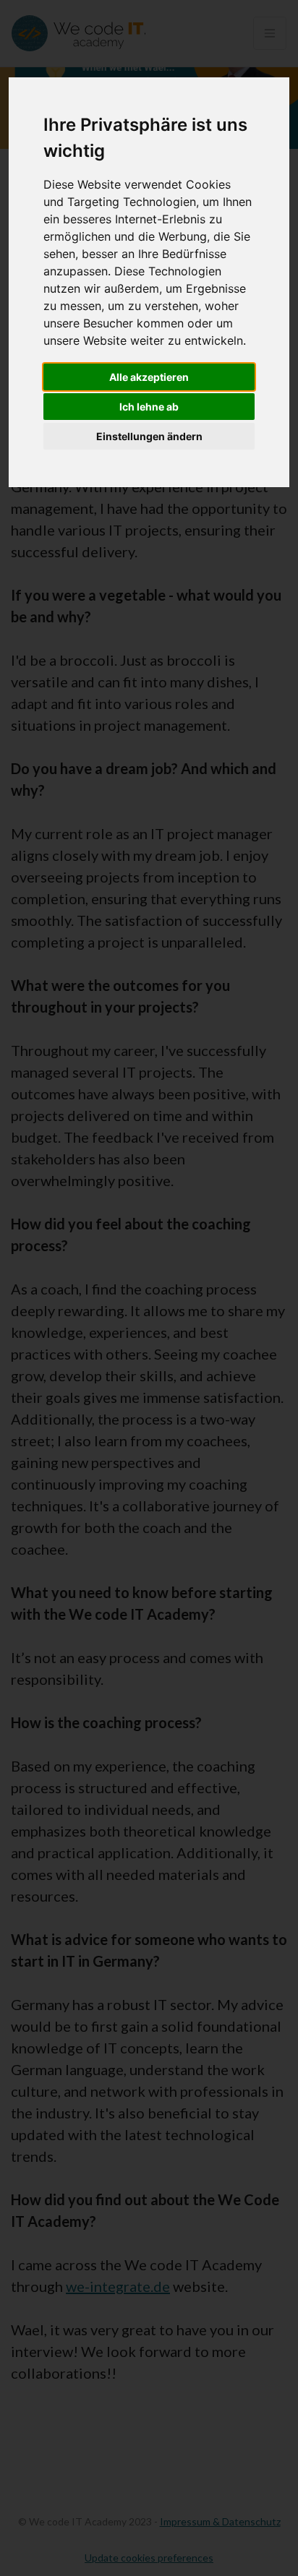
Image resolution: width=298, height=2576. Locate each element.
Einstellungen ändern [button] (149, 436)
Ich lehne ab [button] (149, 407)
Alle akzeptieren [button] (149, 377)
